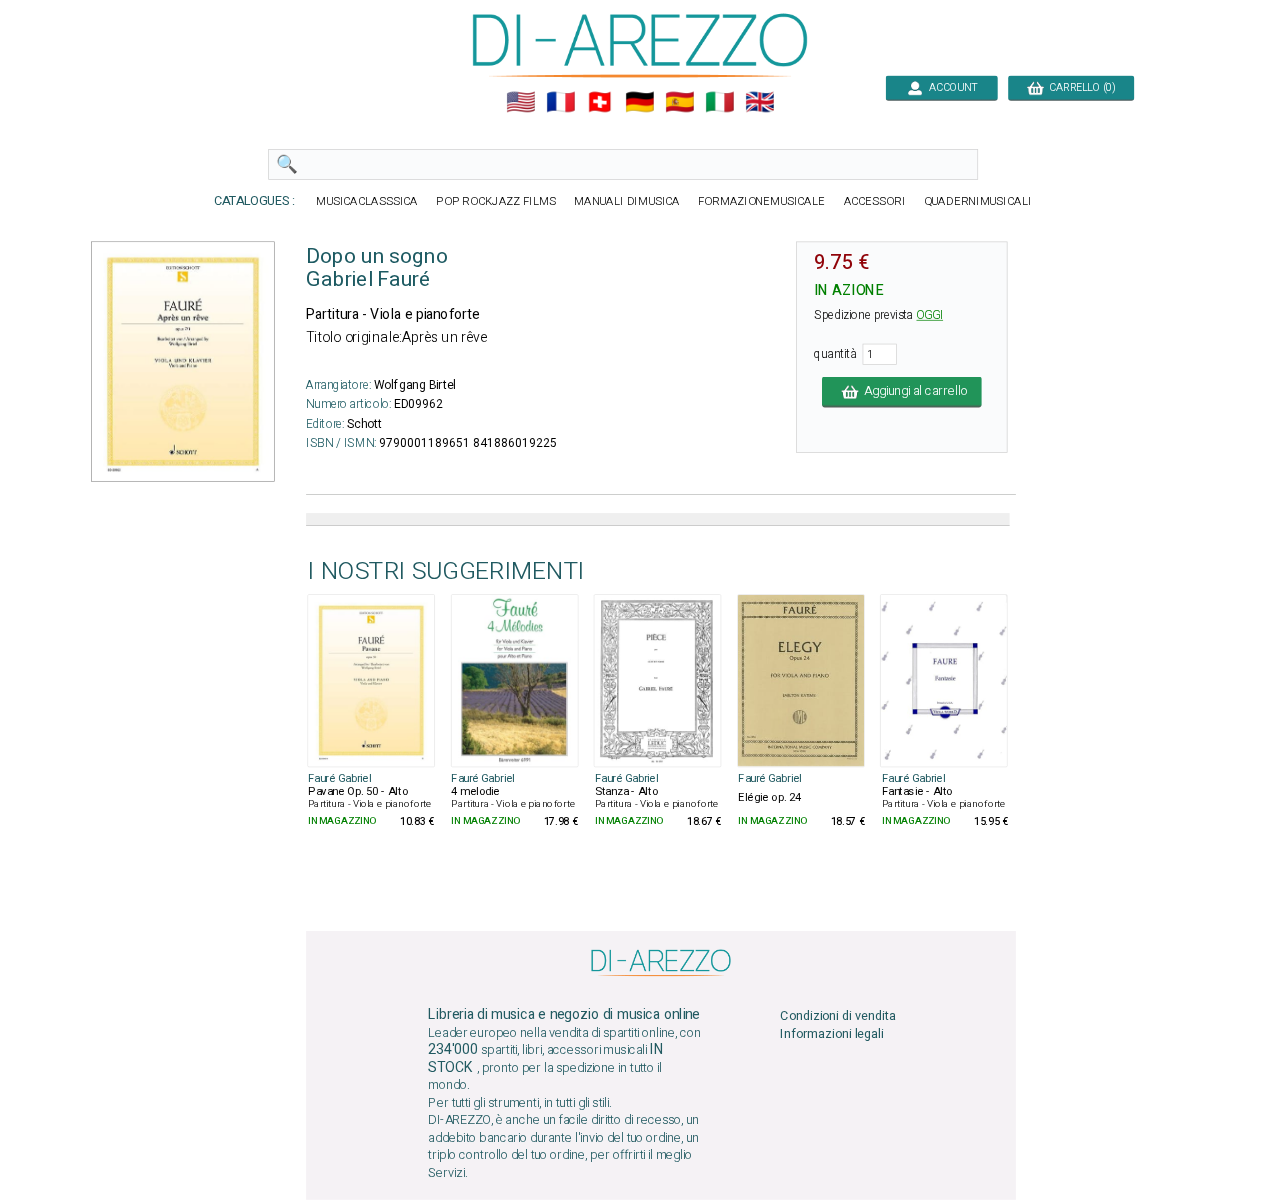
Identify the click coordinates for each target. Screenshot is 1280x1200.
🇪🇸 (679, 102)
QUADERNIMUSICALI (978, 201)
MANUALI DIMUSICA (627, 201)
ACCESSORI (875, 201)
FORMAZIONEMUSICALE (761, 201)
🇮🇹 (719, 102)
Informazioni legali (832, 1034)
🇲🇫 (560, 102)
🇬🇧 (759, 102)
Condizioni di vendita (838, 1015)
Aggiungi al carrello (912, 391)
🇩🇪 (639, 102)
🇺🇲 (520, 102)
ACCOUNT (950, 87)
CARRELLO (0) (1079, 87)
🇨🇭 (599, 102)
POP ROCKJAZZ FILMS (496, 201)
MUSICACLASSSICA (367, 201)
